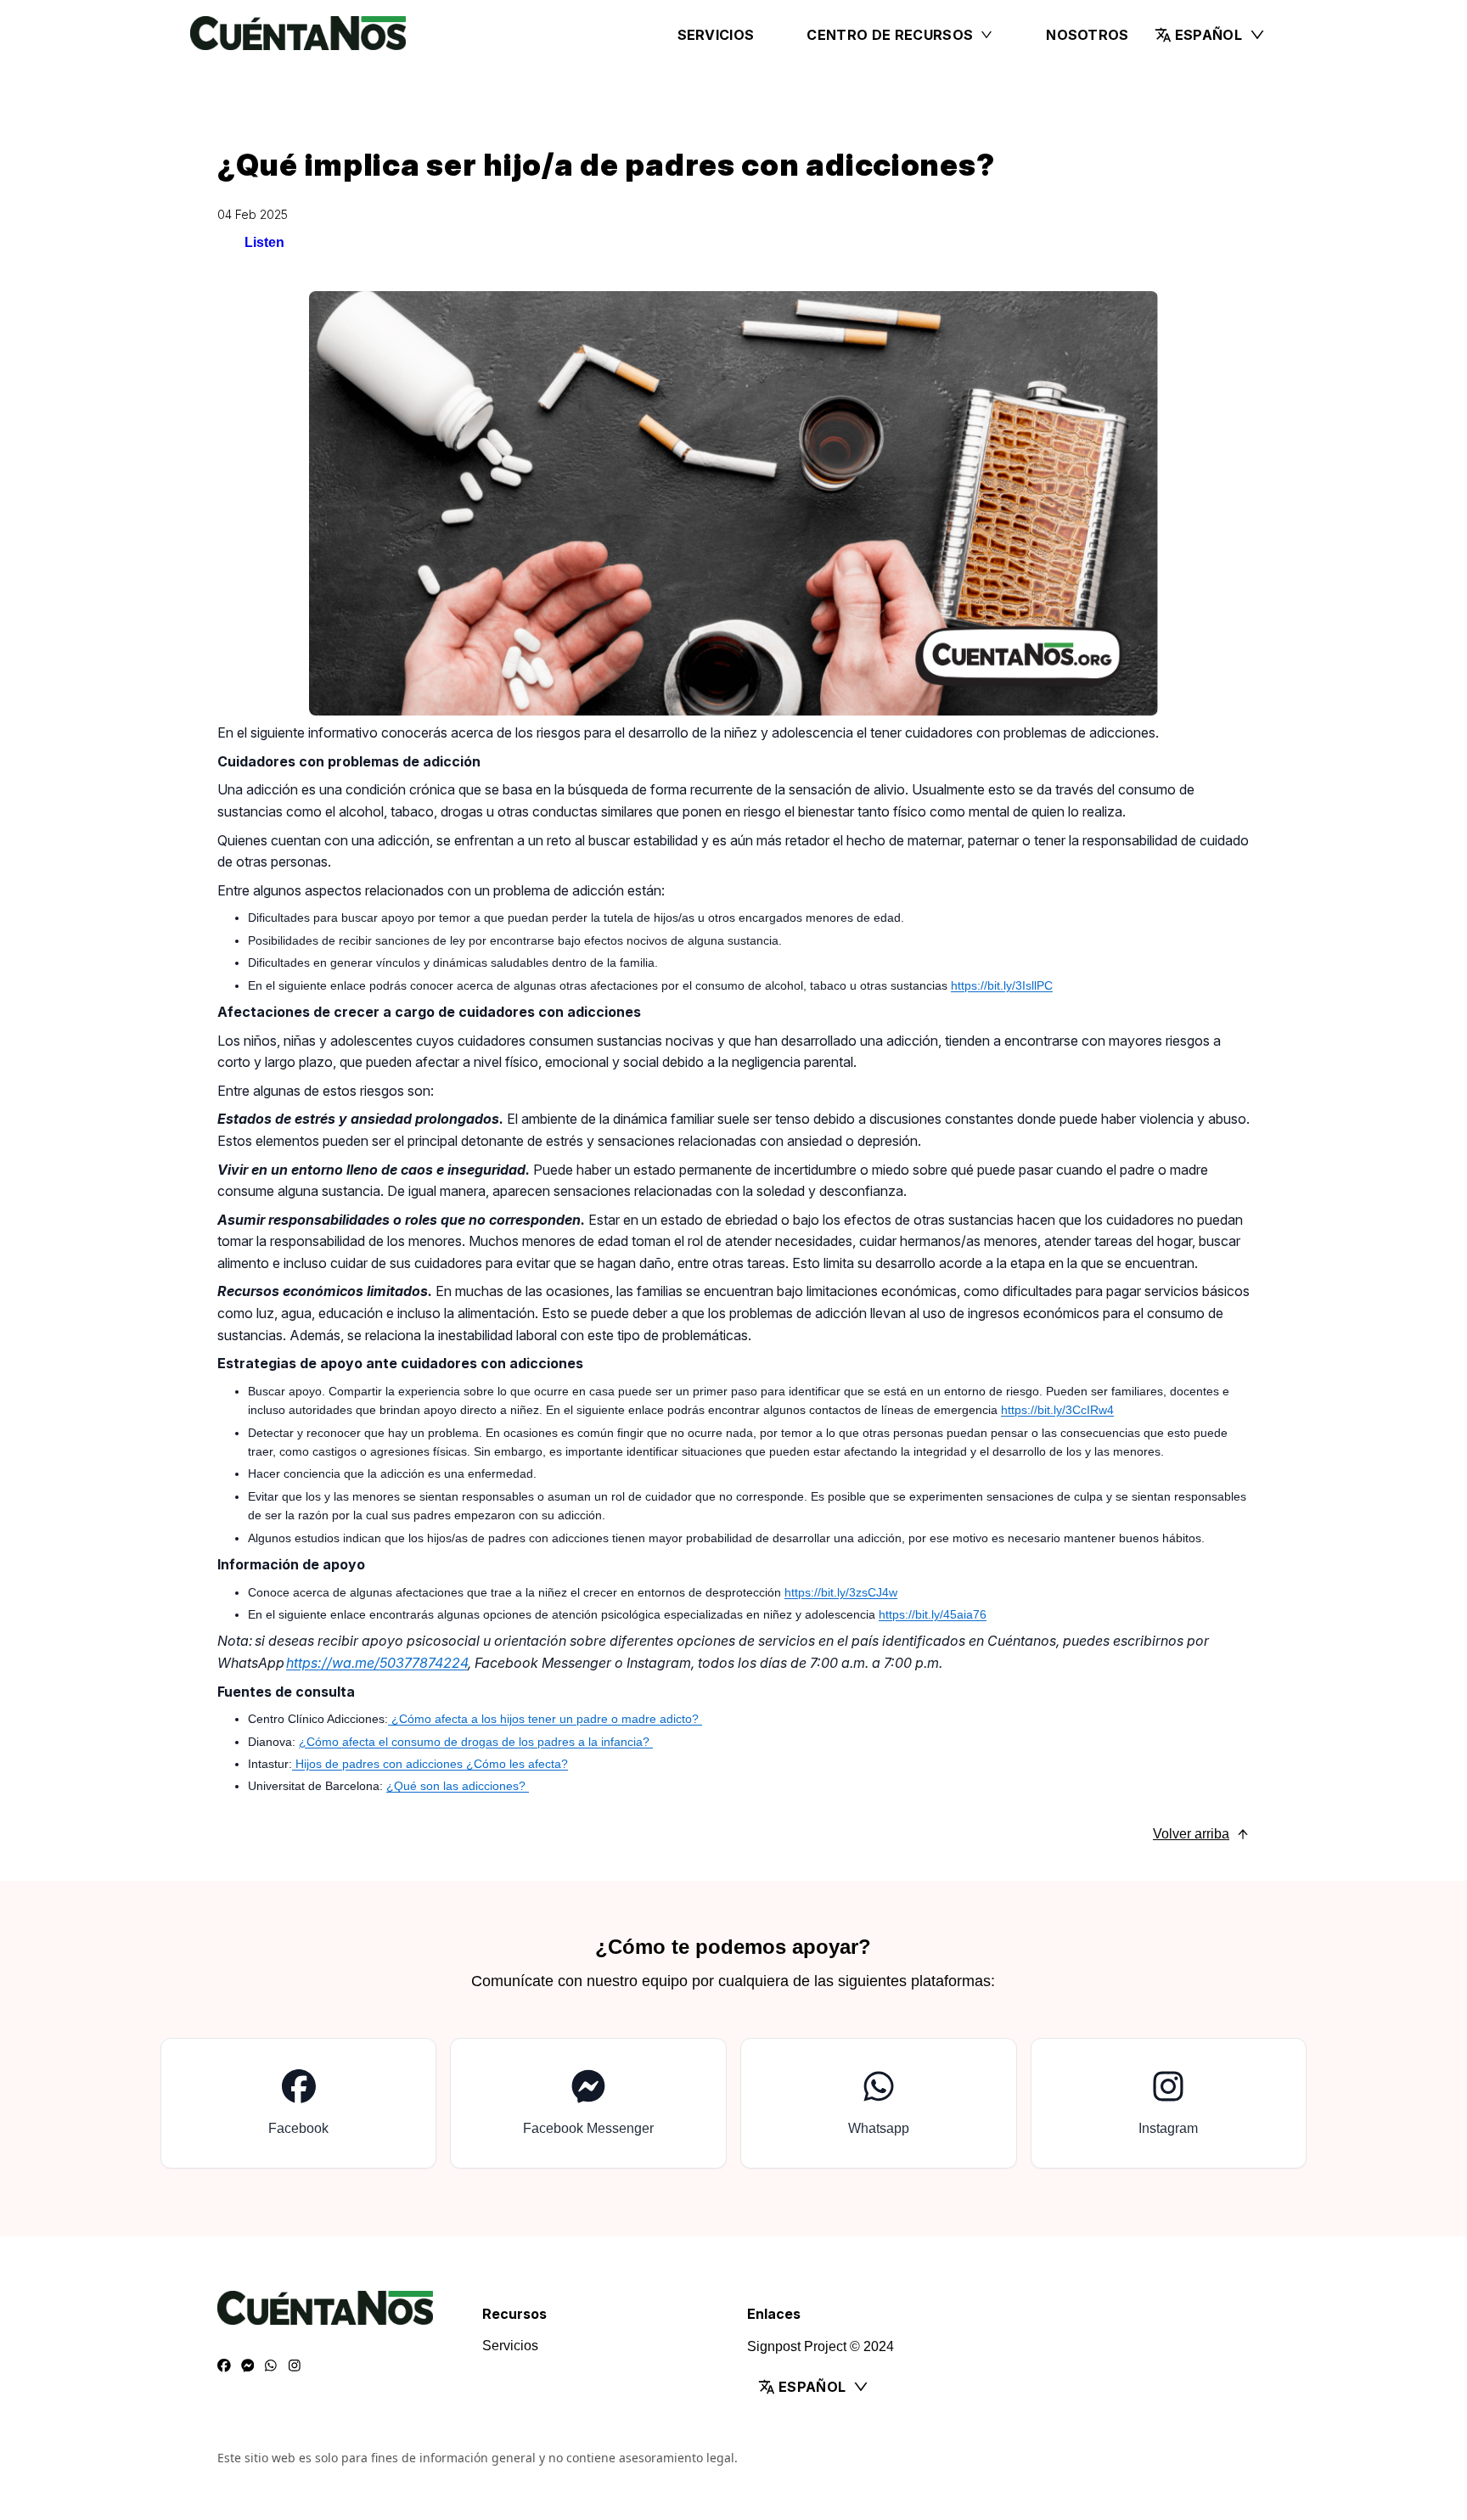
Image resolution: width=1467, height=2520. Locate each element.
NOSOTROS (1088, 35)
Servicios (716, 35)
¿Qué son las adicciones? (458, 1786)
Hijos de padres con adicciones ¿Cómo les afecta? (430, 1764)
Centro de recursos (890, 35)
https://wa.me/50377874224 (377, 1663)
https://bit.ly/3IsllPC (1002, 985)
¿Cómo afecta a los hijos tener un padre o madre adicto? (545, 1719)
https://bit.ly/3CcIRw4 (1057, 1410)
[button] (1210, 35)
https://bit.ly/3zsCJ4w (841, 1592)
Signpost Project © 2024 (821, 2346)
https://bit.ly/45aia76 (933, 1614)
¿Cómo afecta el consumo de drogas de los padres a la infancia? (476, 1742)
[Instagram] (295, 2366)
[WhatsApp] (271, 2366)
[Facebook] (224, 2366)
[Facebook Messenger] (248, 2366)
